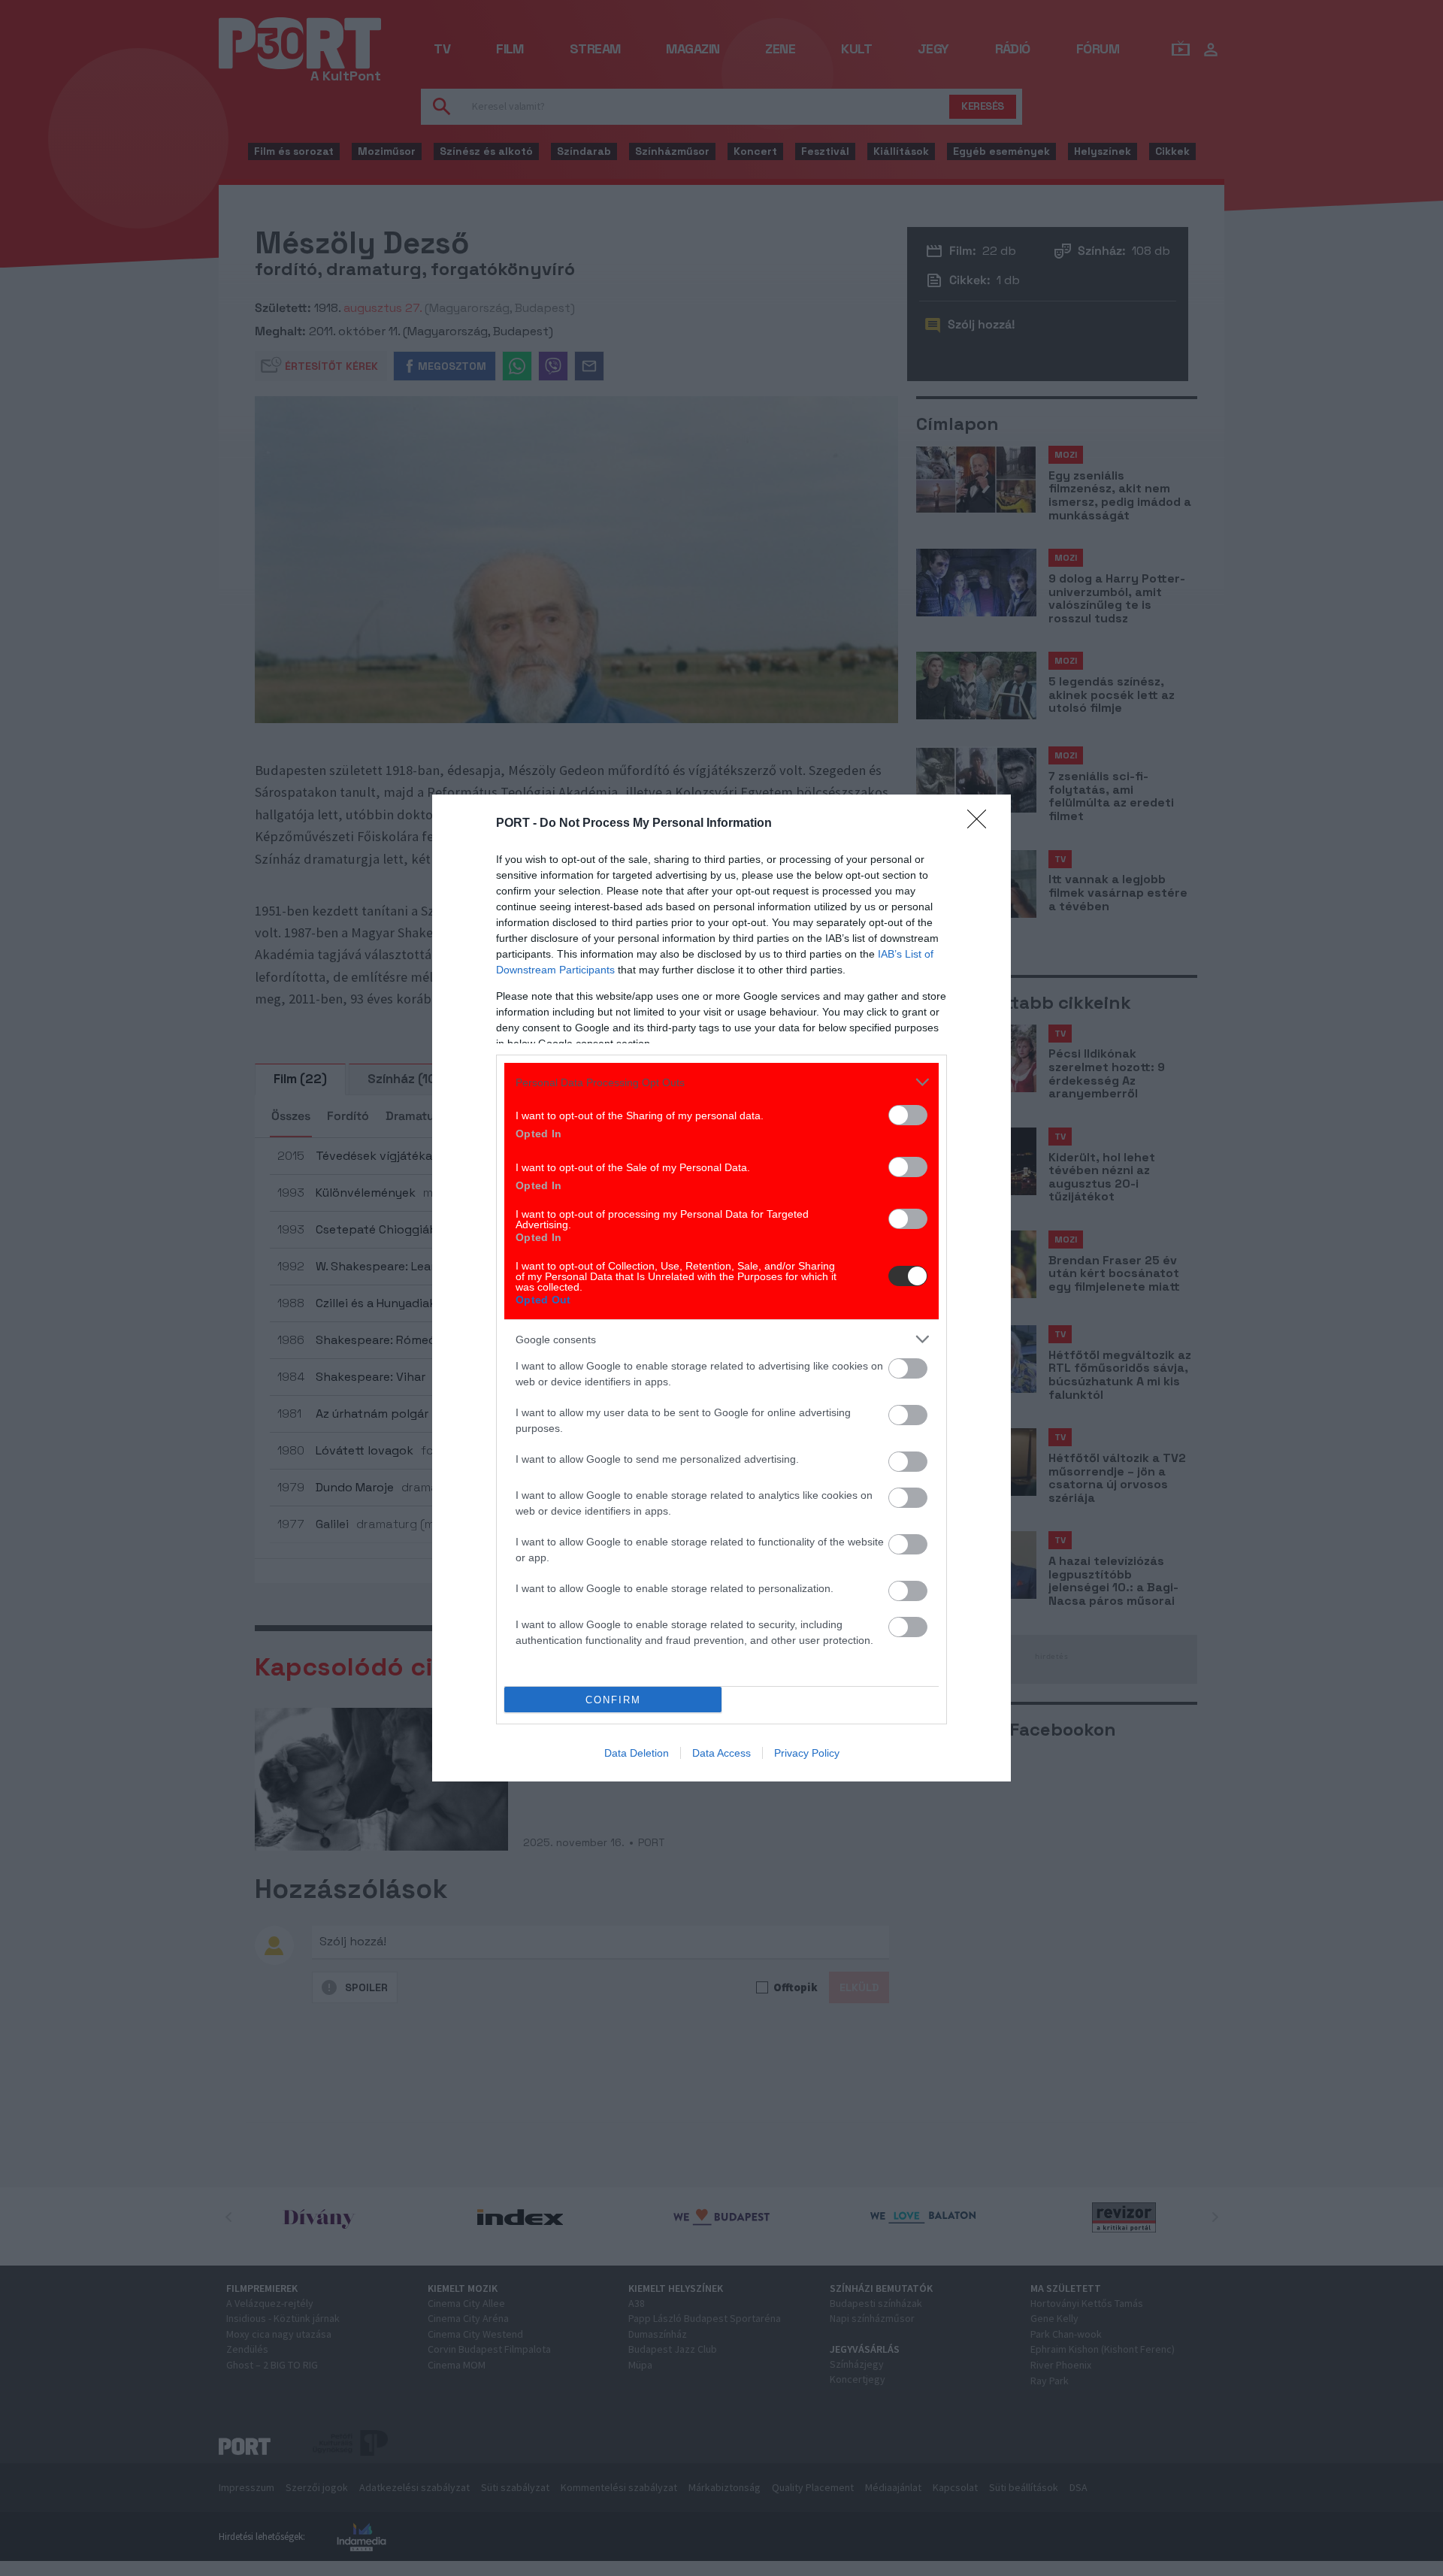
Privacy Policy (807, 1753)
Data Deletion (637, 1753)
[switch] (908, 1115)
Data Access (721, 1753)
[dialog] (721, 1288)
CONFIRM (613, 1700)
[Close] (982, 824)
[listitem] (721, 1082)
